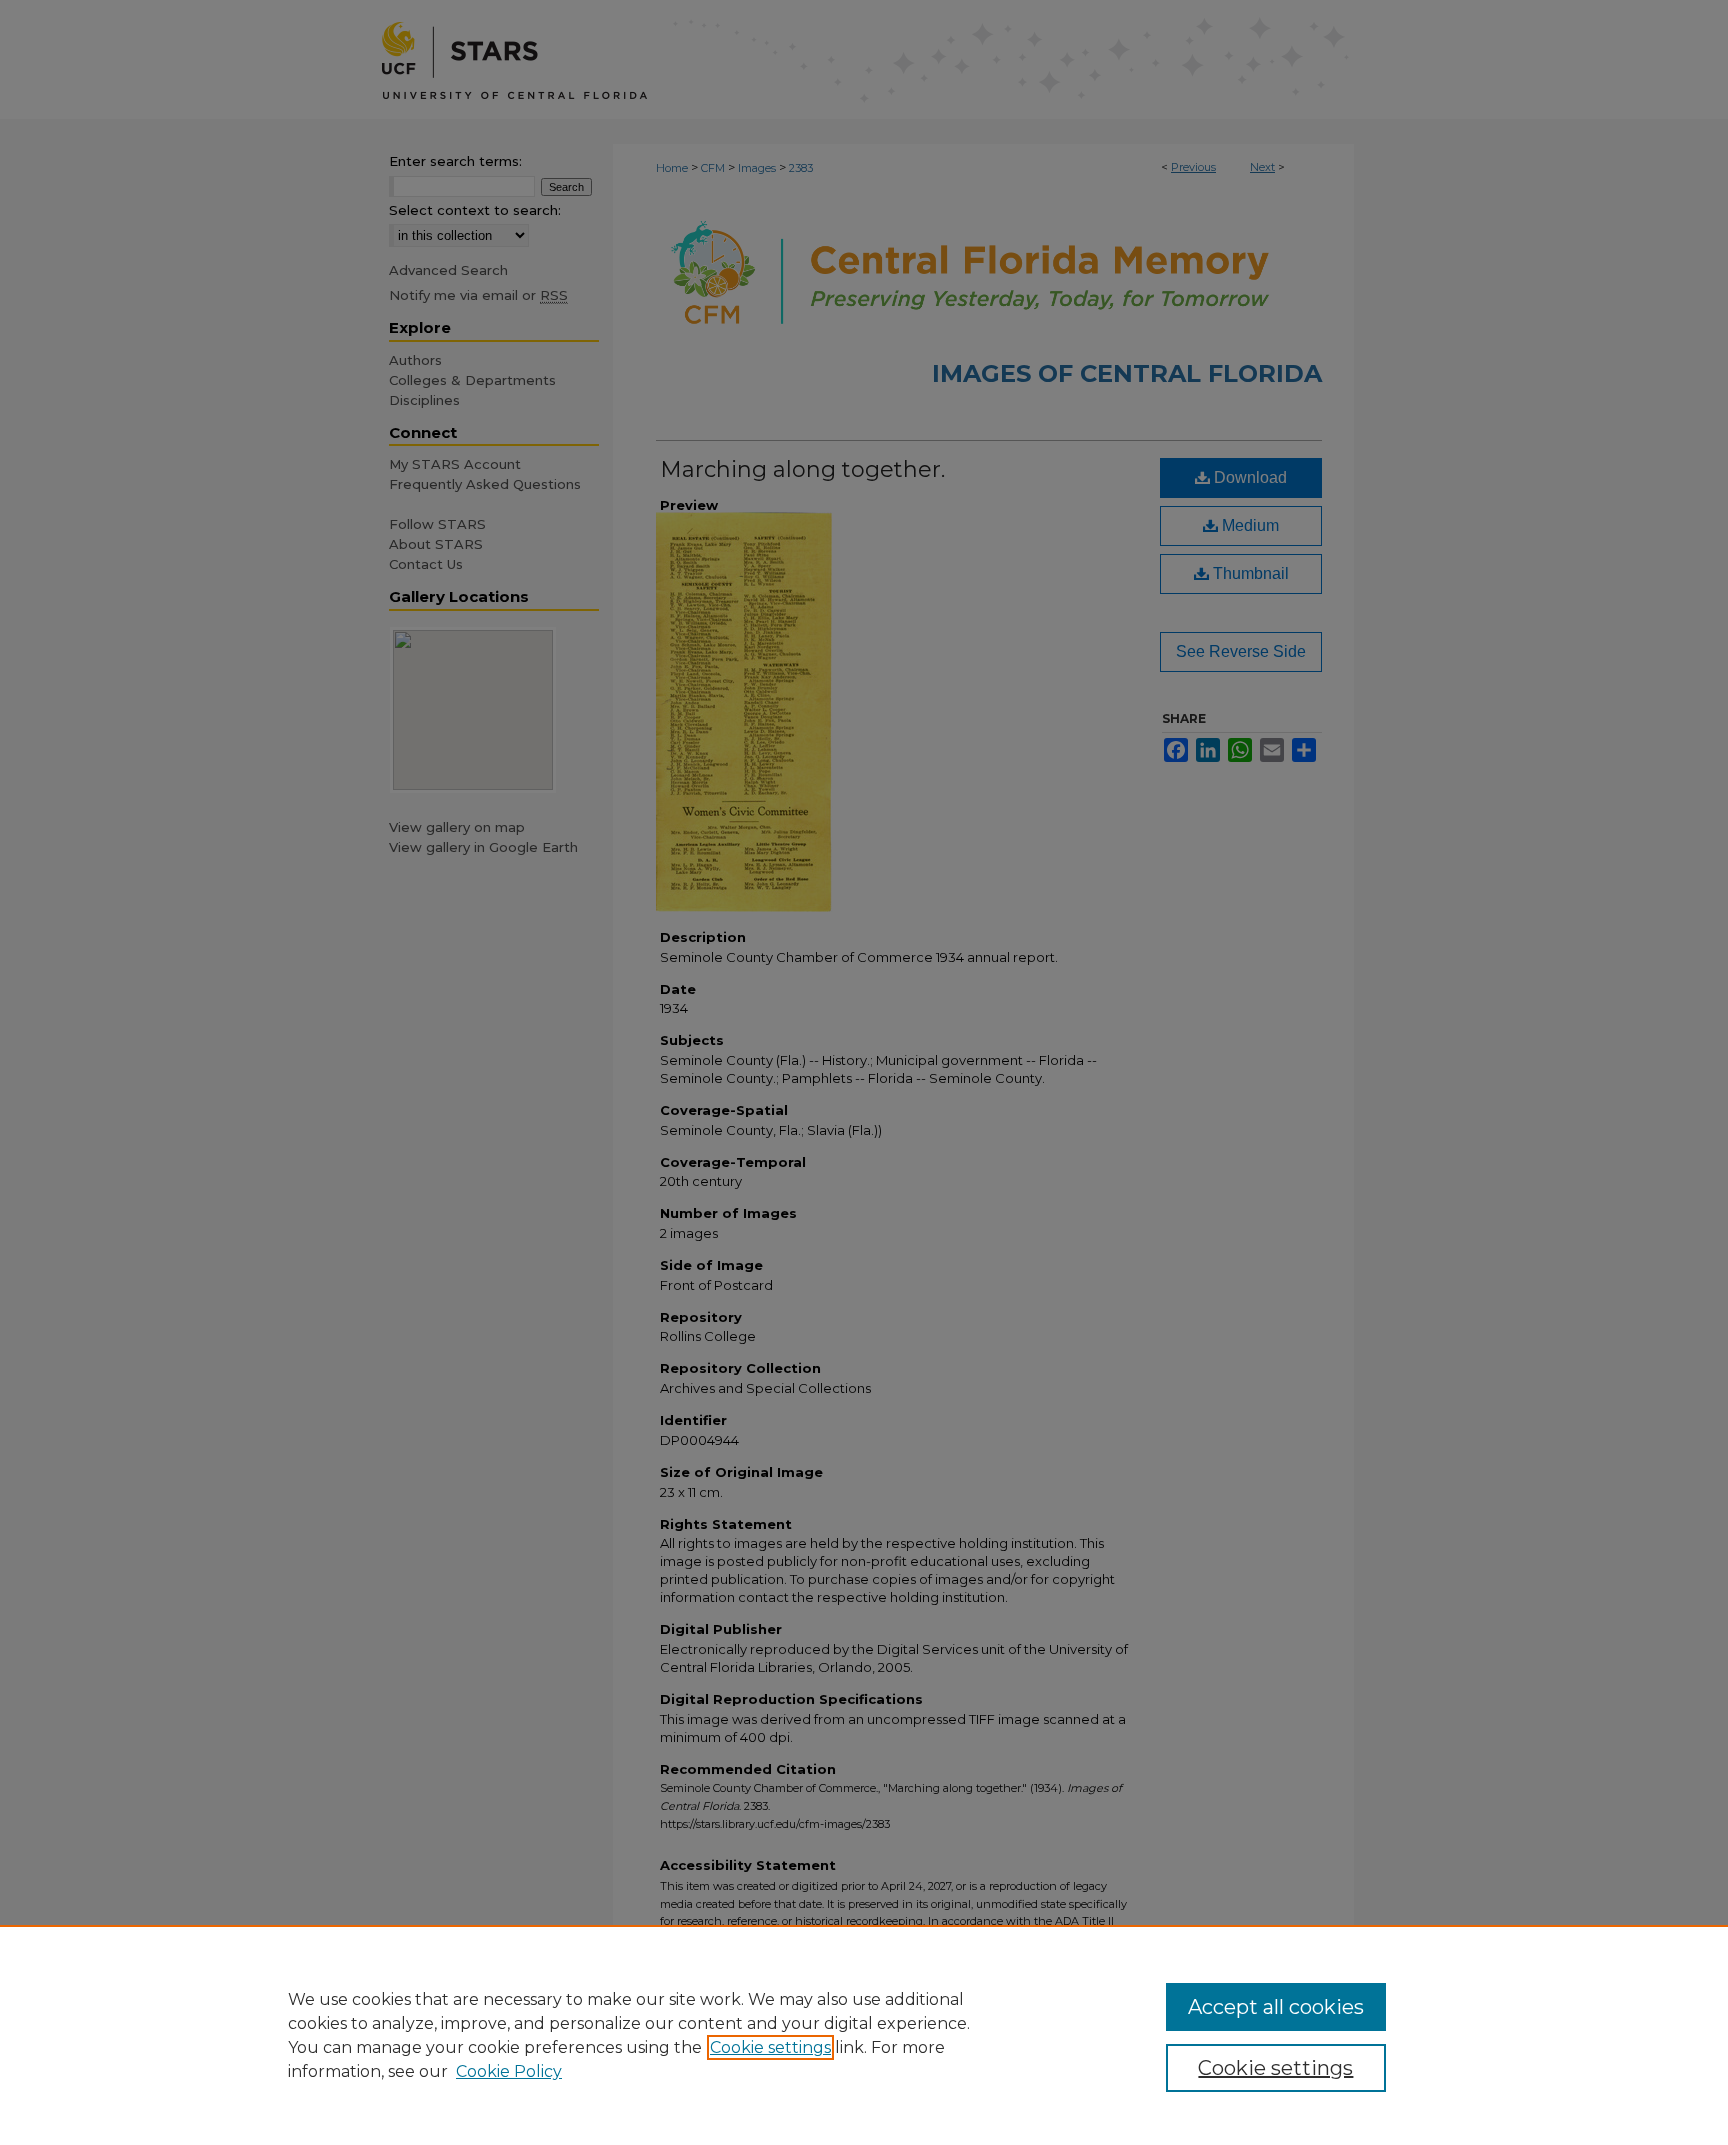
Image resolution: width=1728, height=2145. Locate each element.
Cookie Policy (509, 2071)
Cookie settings (770, 2047)
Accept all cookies (1276, 2007)
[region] (864, 2035)
